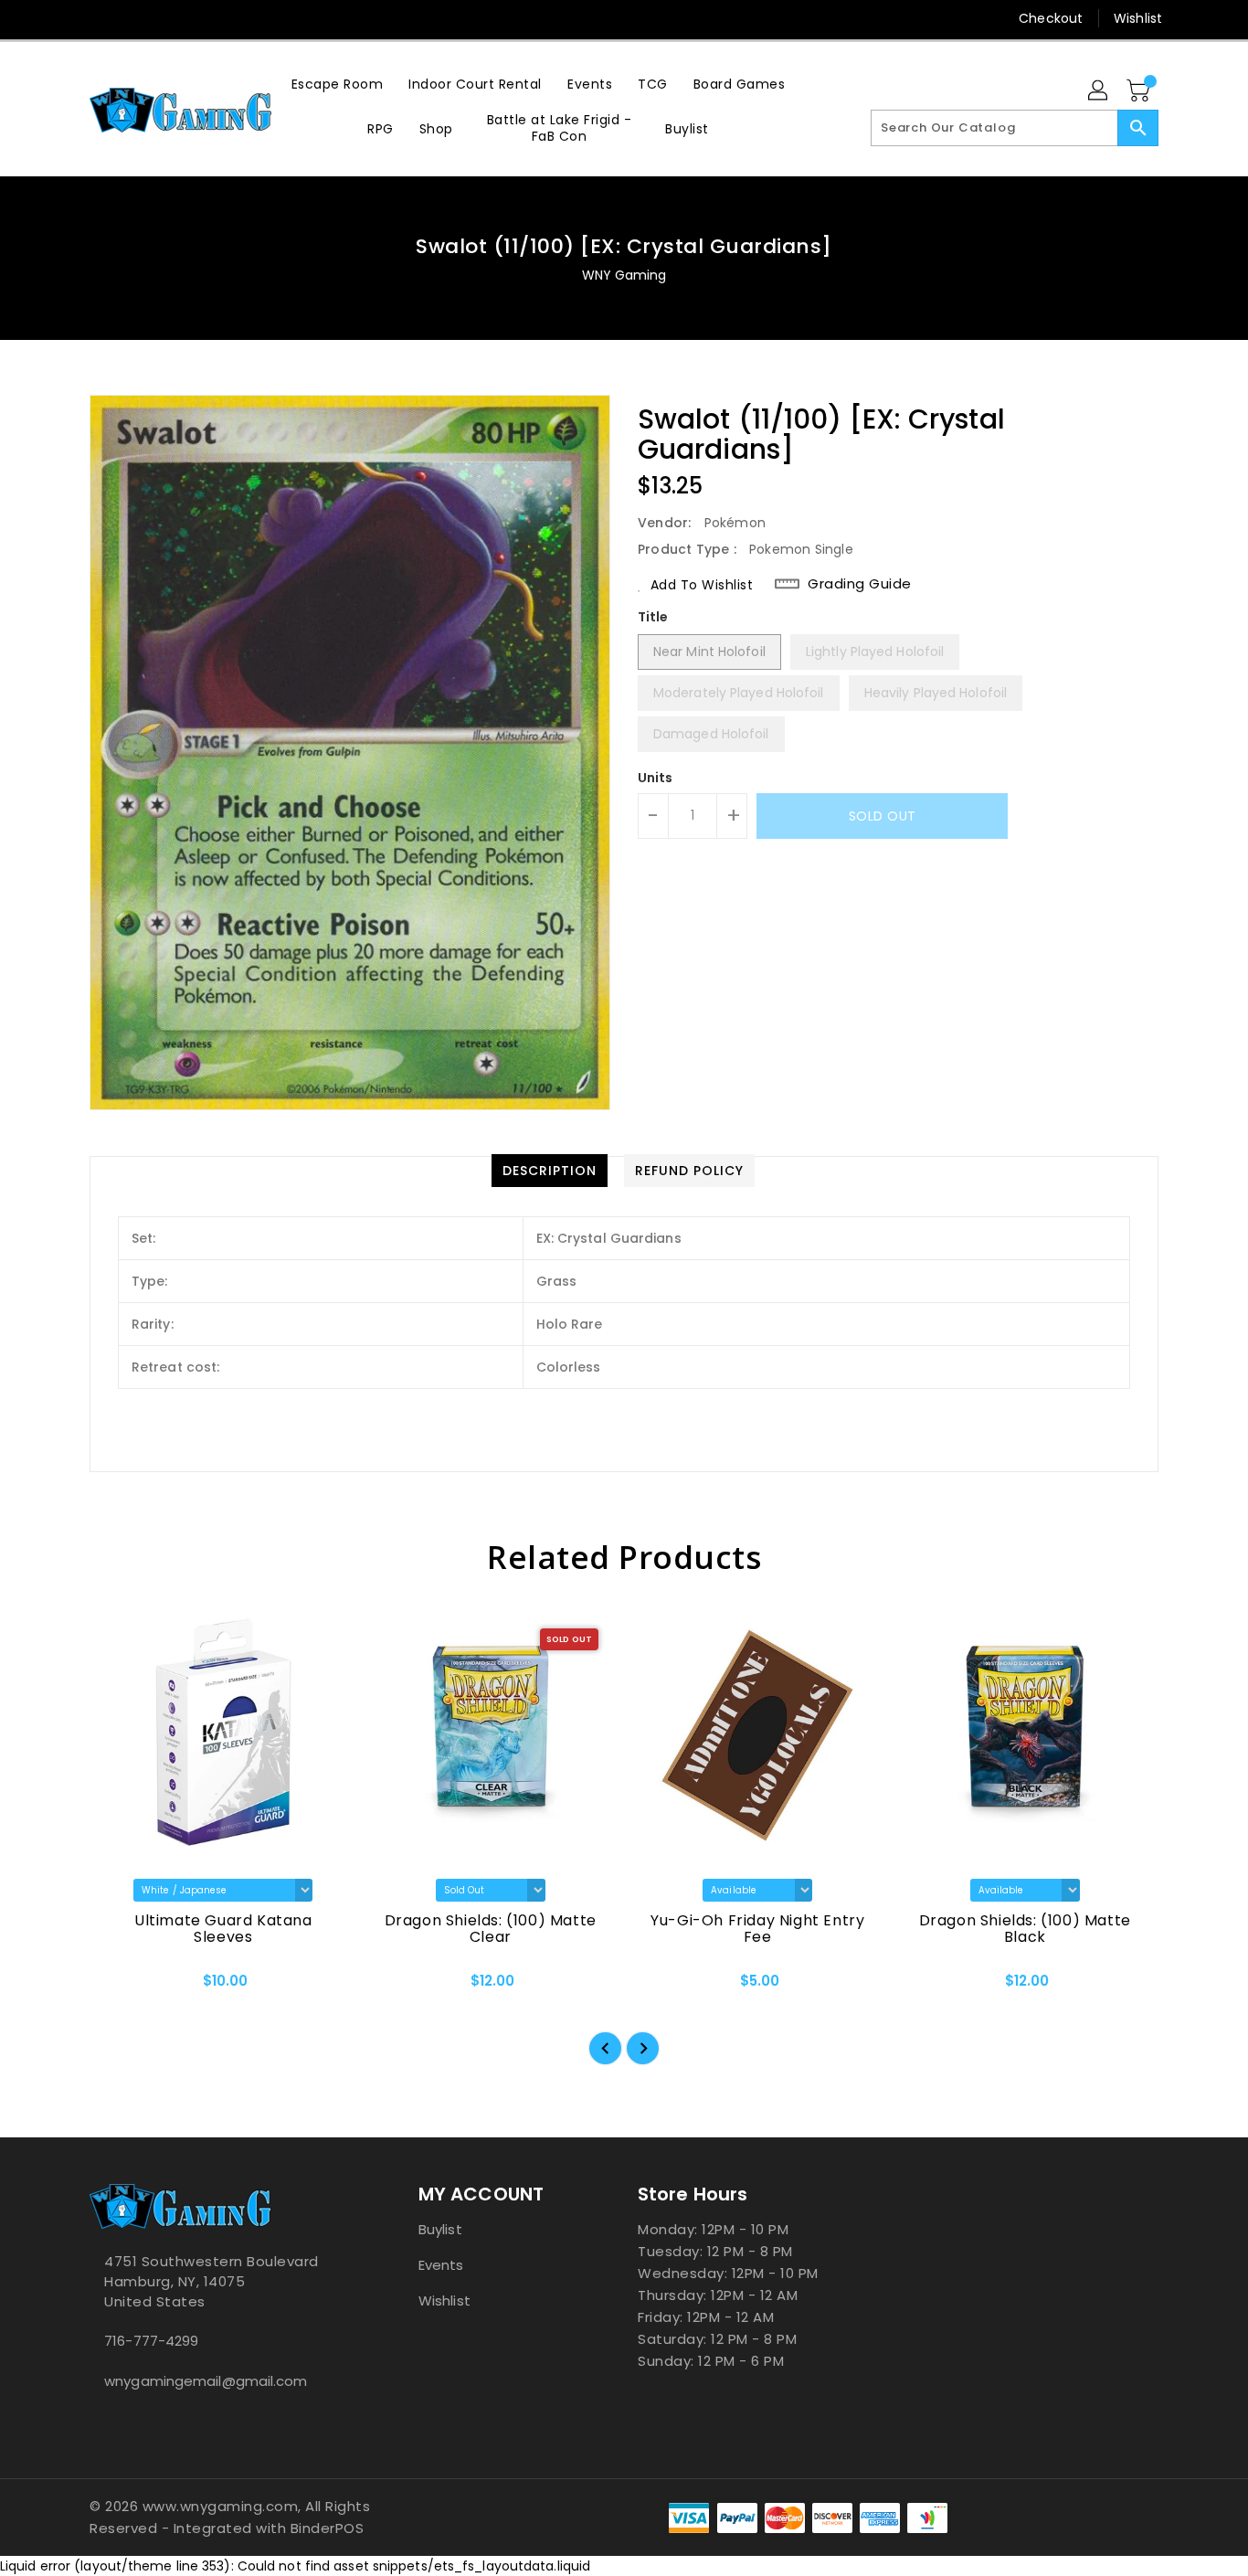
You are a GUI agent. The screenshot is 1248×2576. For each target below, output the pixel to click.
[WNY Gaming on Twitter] (99, 18)
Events (441, 2265)
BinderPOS (328, 2528)
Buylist (440, 2229)
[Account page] (1099, 91)
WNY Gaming (624, 275)
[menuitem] (338, 84)
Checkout (1051, 18)
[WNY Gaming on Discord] (133, 18)
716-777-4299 (151, 2341)
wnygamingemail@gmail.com (206, 2381)
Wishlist (1138, 18)
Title (653, 617)
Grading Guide (860, 584)
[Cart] (1140, 91)
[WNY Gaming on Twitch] (168, 18)
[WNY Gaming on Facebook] (64, 18)
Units (656, 778)
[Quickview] (119, 1987)
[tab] (550, 1171)
